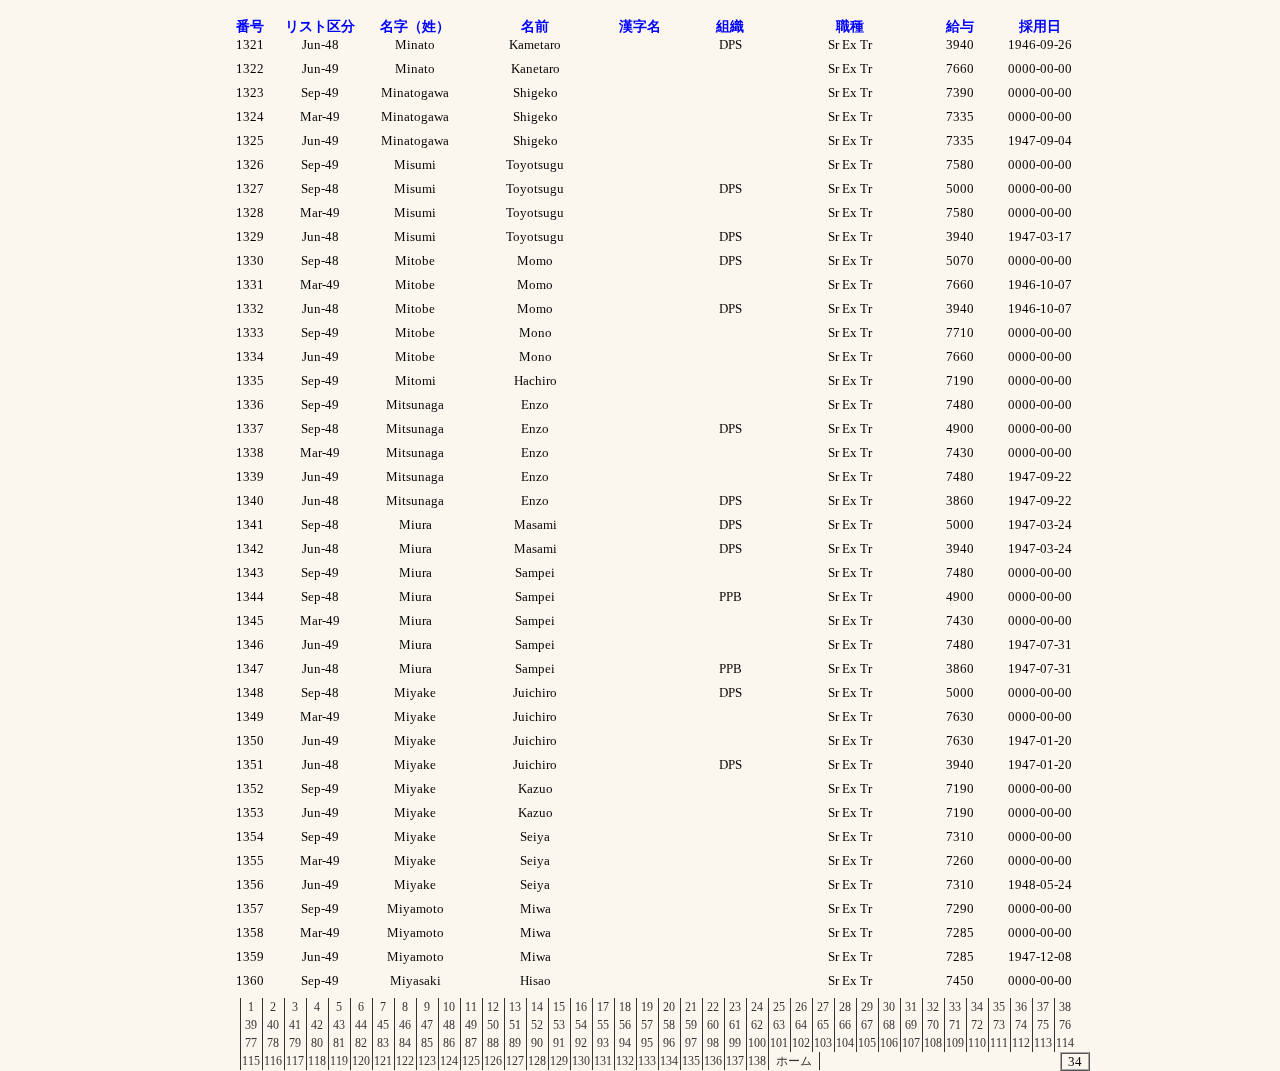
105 (867, 1043)
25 (779, 1007)
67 (867, 1025)
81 (339, 1043)
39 (251, 1025)
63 (779, 1025)
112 (1021, 1043)
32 (933, 1007)
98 (713, 1043)
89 (515, 1043)
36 (1021, 1007)
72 (977, 1025)
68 (889, 1025)
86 (449, 1043)
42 (317, 1025)
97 (691, 1043)
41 (295, 1025)
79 (295, 1043)
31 (911, 1007)
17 (603, 1007)
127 (515, 1061)
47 (427, 1025)
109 (955, 1043)
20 (669, 1007)
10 (449, 1007)
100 (757, 1043)
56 (625, 1025)
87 (471, 1043)
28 (845, 1007)
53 (559, 1025)
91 (559, 1043)
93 (603, 1043)
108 (933, 1043)
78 (273, 1043)
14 (537, 1007)
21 (691, 1007)
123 (427, 1061)
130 (581, 1061)
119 (339, 1061)
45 (383, 1025)
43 (339, 1025)
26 (801, 1007)
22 (713, 1007)
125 (471, 1061)
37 (1043, 1007)
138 (757, 1061)
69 (911, 1025)
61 (735, 1025)
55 (603, 1025)
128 (537, 1061)
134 (669, 1061)
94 (625, 1043)
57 (647, 1025)
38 (1065, 1007)
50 (493, 1025)
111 (999, 1043)
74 (1021, 1025)
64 (801, 1025)
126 (493, 1061)
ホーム (794, 1061)
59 (691, 1025)
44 (361, 1025)
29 (867, 1007)
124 (449, 1061)
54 (581, 1025)
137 (735, 1061)
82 (361, 1043)
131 (603, 1061)
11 (471, 1007)
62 (757, 1025)
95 (647, 1043)
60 (713, 1025)
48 (449, 1025)
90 (537, 1043)
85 (427, 1043)
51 (515, 1025)
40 (273, 1025)
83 (383, 1043)
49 (471, 1025)
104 (845, 1043)
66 (845, 1025)
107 (911, 1043)
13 (515, 1007)
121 (383, 1061)
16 (581, 1007)
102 (801, 1043)
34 (977, 1007)
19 (647, 1007)
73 (999, 1025)
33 (955, 1007)
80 (317, 1043)
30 (889, 1007)
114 (1065, 1043)
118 (317, 1061)
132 (625, 1061)
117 (295, 1061)
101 (779, 1043)
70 (933, 1025)
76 (1065, 1025)
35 (999, 1007)
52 (537, 1025)
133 (647, 1061)
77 (251, 1043)
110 (977, 1043)
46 (405, 1025)
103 (823, 1043)
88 (493, 1043)
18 (625, 1007)
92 (581, 1043)
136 (713, 1061)
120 (361, 1061)
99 (735, 1043)
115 (251, 1061)
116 (273, 1061)
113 (1043, 1043)
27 (823, 1007)
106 (889, 1043)
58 (669, 1025)
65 (823, 1025)
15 (559, 1007)
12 (493, 1007)
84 (405, 1043)
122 (405, 1061)
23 (735, 1007)
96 (669, 1043)
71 (955, 1025)
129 (559, 1061)
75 (1043, 1025)
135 (691, 1061)
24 (757, 1007)
